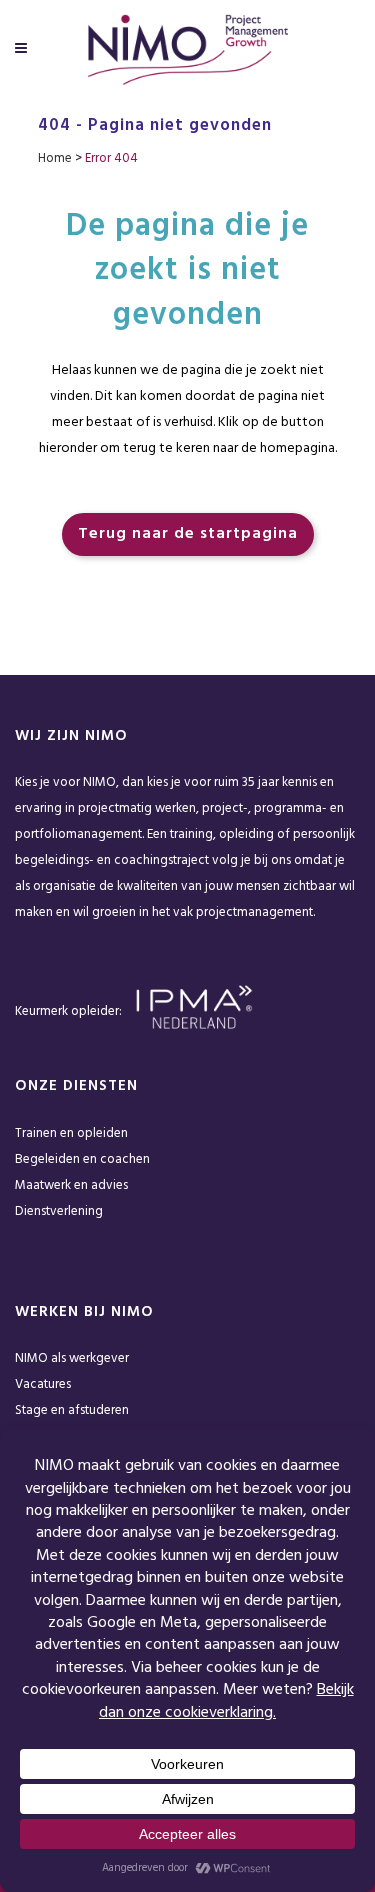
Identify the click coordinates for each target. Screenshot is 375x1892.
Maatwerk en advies (71, 1185)
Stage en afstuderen (72, 1410)
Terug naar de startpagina (188, 534)
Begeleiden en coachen (82, 1159)
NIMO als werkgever (72, 1358)
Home (55, 158)
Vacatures (43, 1384)
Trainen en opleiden (71, 1133)
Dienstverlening (59, 1211)
